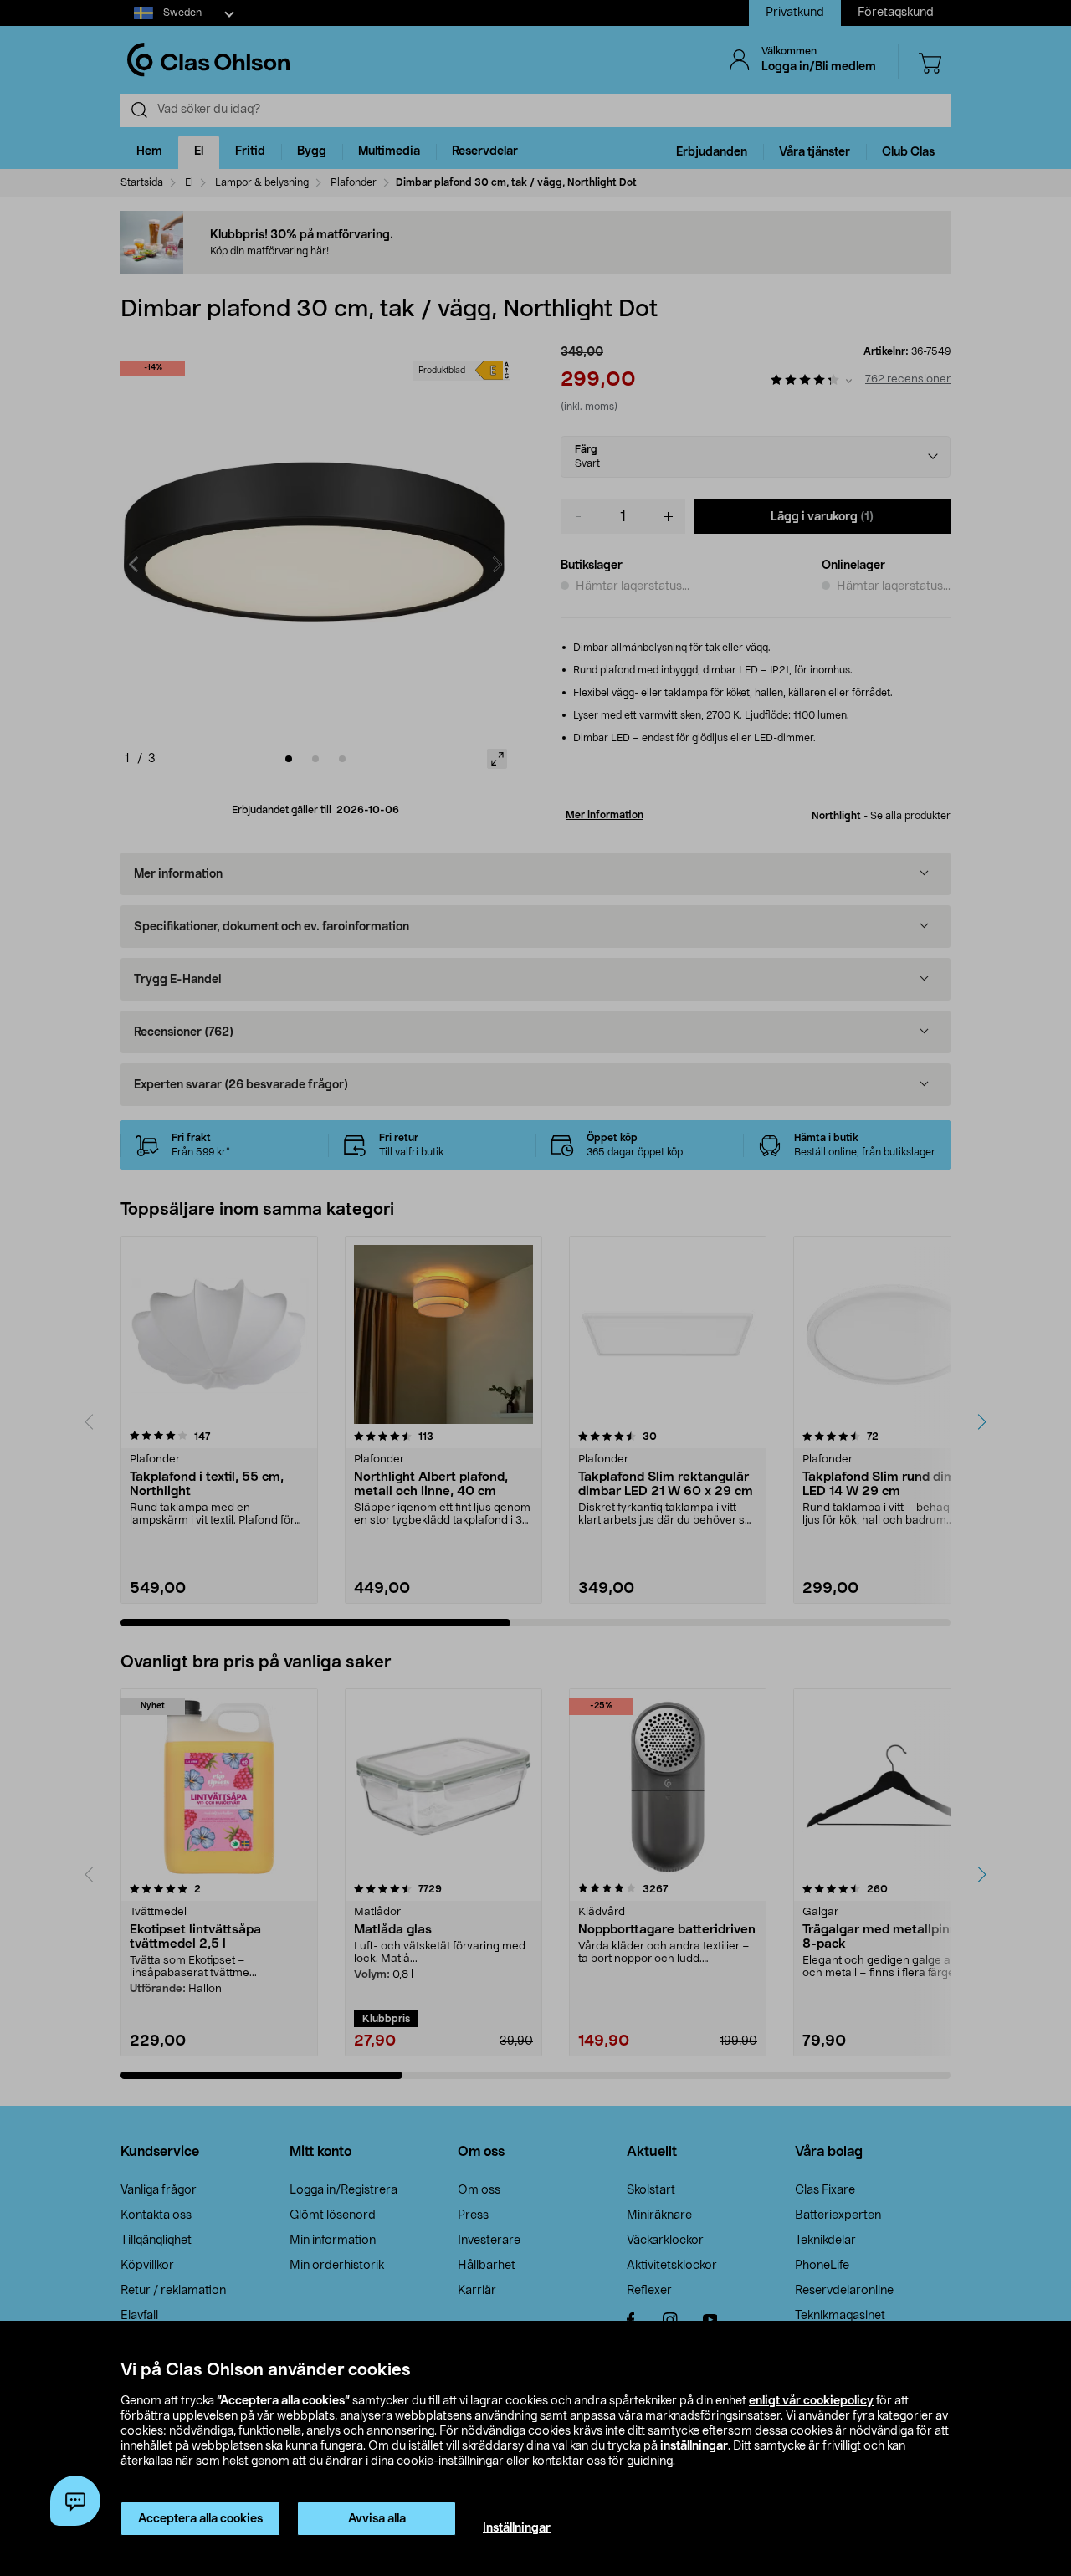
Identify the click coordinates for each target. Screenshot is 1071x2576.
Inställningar (517, 2528)
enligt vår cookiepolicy (811, 2401)
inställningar (694, 2446)
